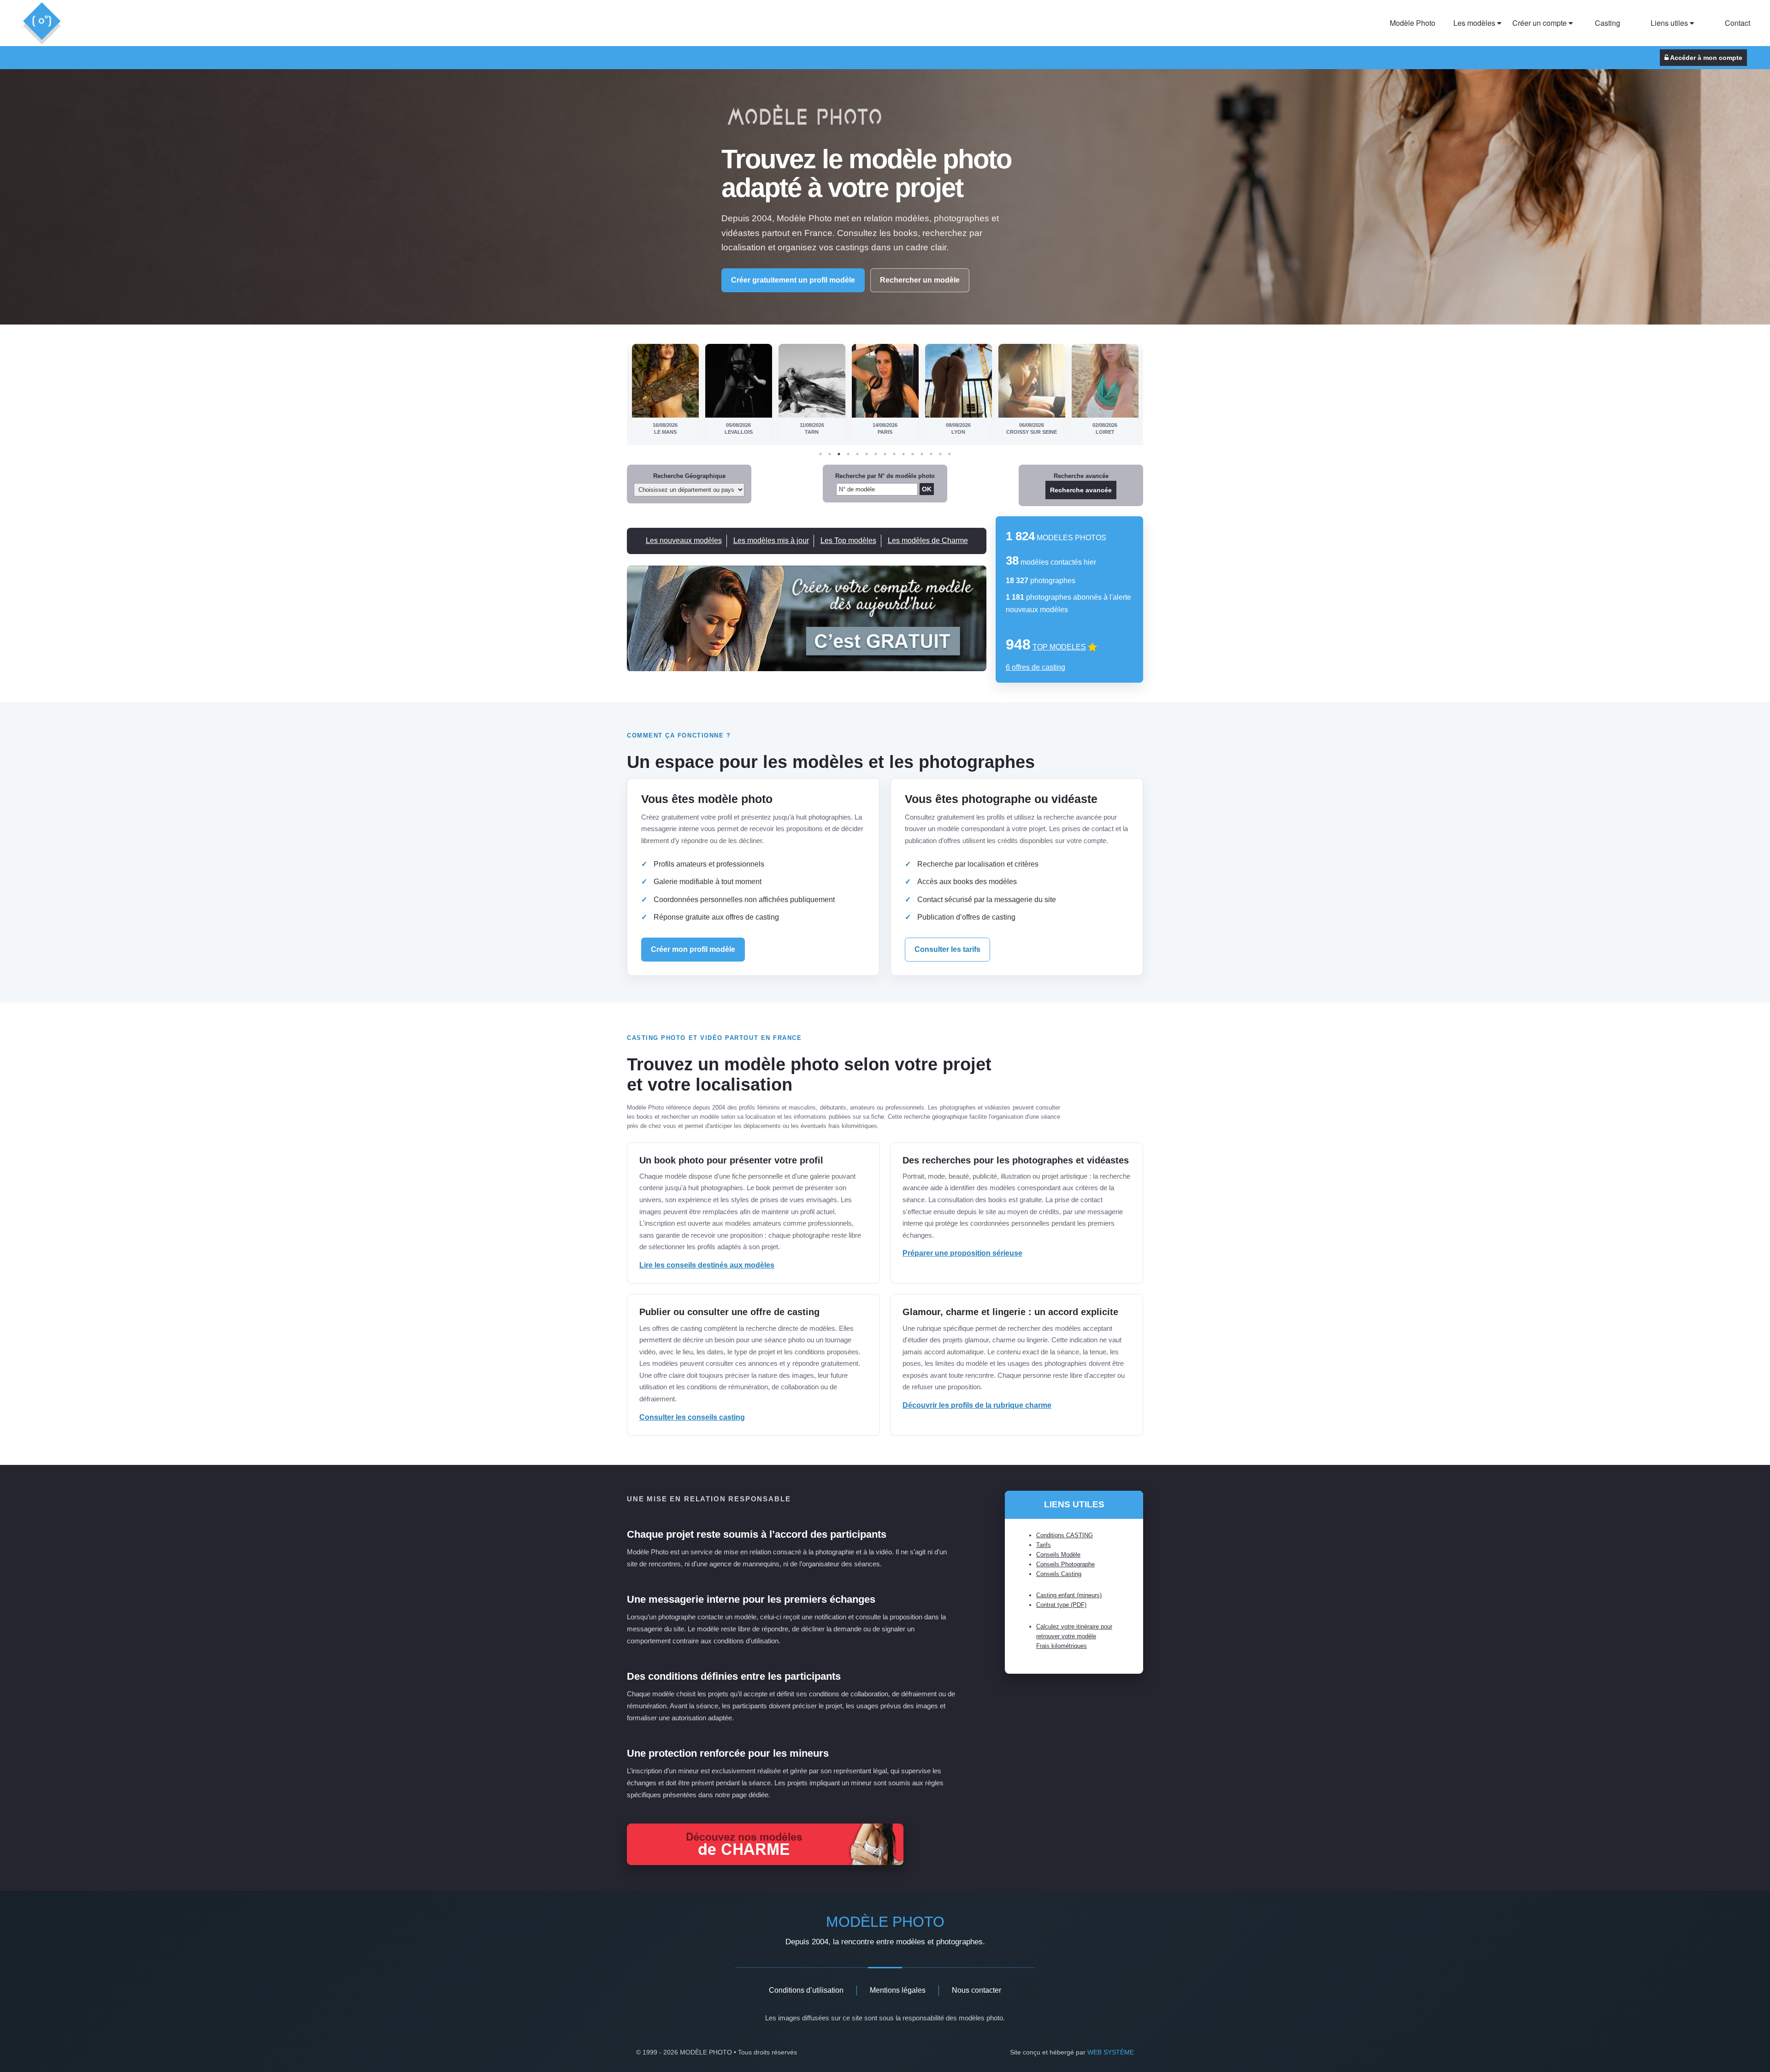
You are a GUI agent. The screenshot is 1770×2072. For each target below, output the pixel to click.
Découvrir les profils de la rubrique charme (977, 1405)
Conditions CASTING (1065, 1535)
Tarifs (1044, 1545)
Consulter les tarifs (947, 949)
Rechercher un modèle (920, 280)
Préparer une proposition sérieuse (962, 1253)
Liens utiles (1670, 23)
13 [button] (931, 454)
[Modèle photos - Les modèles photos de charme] (765, 1862)
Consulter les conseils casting (692, 1417)
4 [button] (848, 454)
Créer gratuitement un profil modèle (793, 280)
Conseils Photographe (1065, 1564)
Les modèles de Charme (928, 540)
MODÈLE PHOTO (885, 1922)
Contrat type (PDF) (1061, 1605)
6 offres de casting (1035, 667)
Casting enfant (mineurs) (1069, 1595)
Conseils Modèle (1058, 1555)
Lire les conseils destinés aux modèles (707, 1265)
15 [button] (950, 454)
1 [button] (820, 454)
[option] (665, 395)
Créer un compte (1540, 23)
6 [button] (867, 454)
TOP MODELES (1059, 647)
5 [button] (857, 454)
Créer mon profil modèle (693, 949)
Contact (1738, 23)
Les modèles (1475, 23)
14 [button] (940, 454)
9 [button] (894, 454)
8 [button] (885, 454)
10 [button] (903, 454)
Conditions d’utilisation (806, 1990)
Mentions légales (898, 1990)
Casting (1608, 23)
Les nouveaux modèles (684, 540)
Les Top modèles (848, 540)
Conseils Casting (1059, 1574)
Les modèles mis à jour (771, 540)
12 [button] (922, 454)
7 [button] (876, 454)
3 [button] (839, 454)
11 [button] (913, 454)
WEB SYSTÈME (1111, 2052)
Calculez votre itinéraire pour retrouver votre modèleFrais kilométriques (1074, 1636)
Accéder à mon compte (1705, 58)
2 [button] (830, 454)
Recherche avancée (1081, 490)
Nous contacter (976, 1990)
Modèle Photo (1413, 23)
